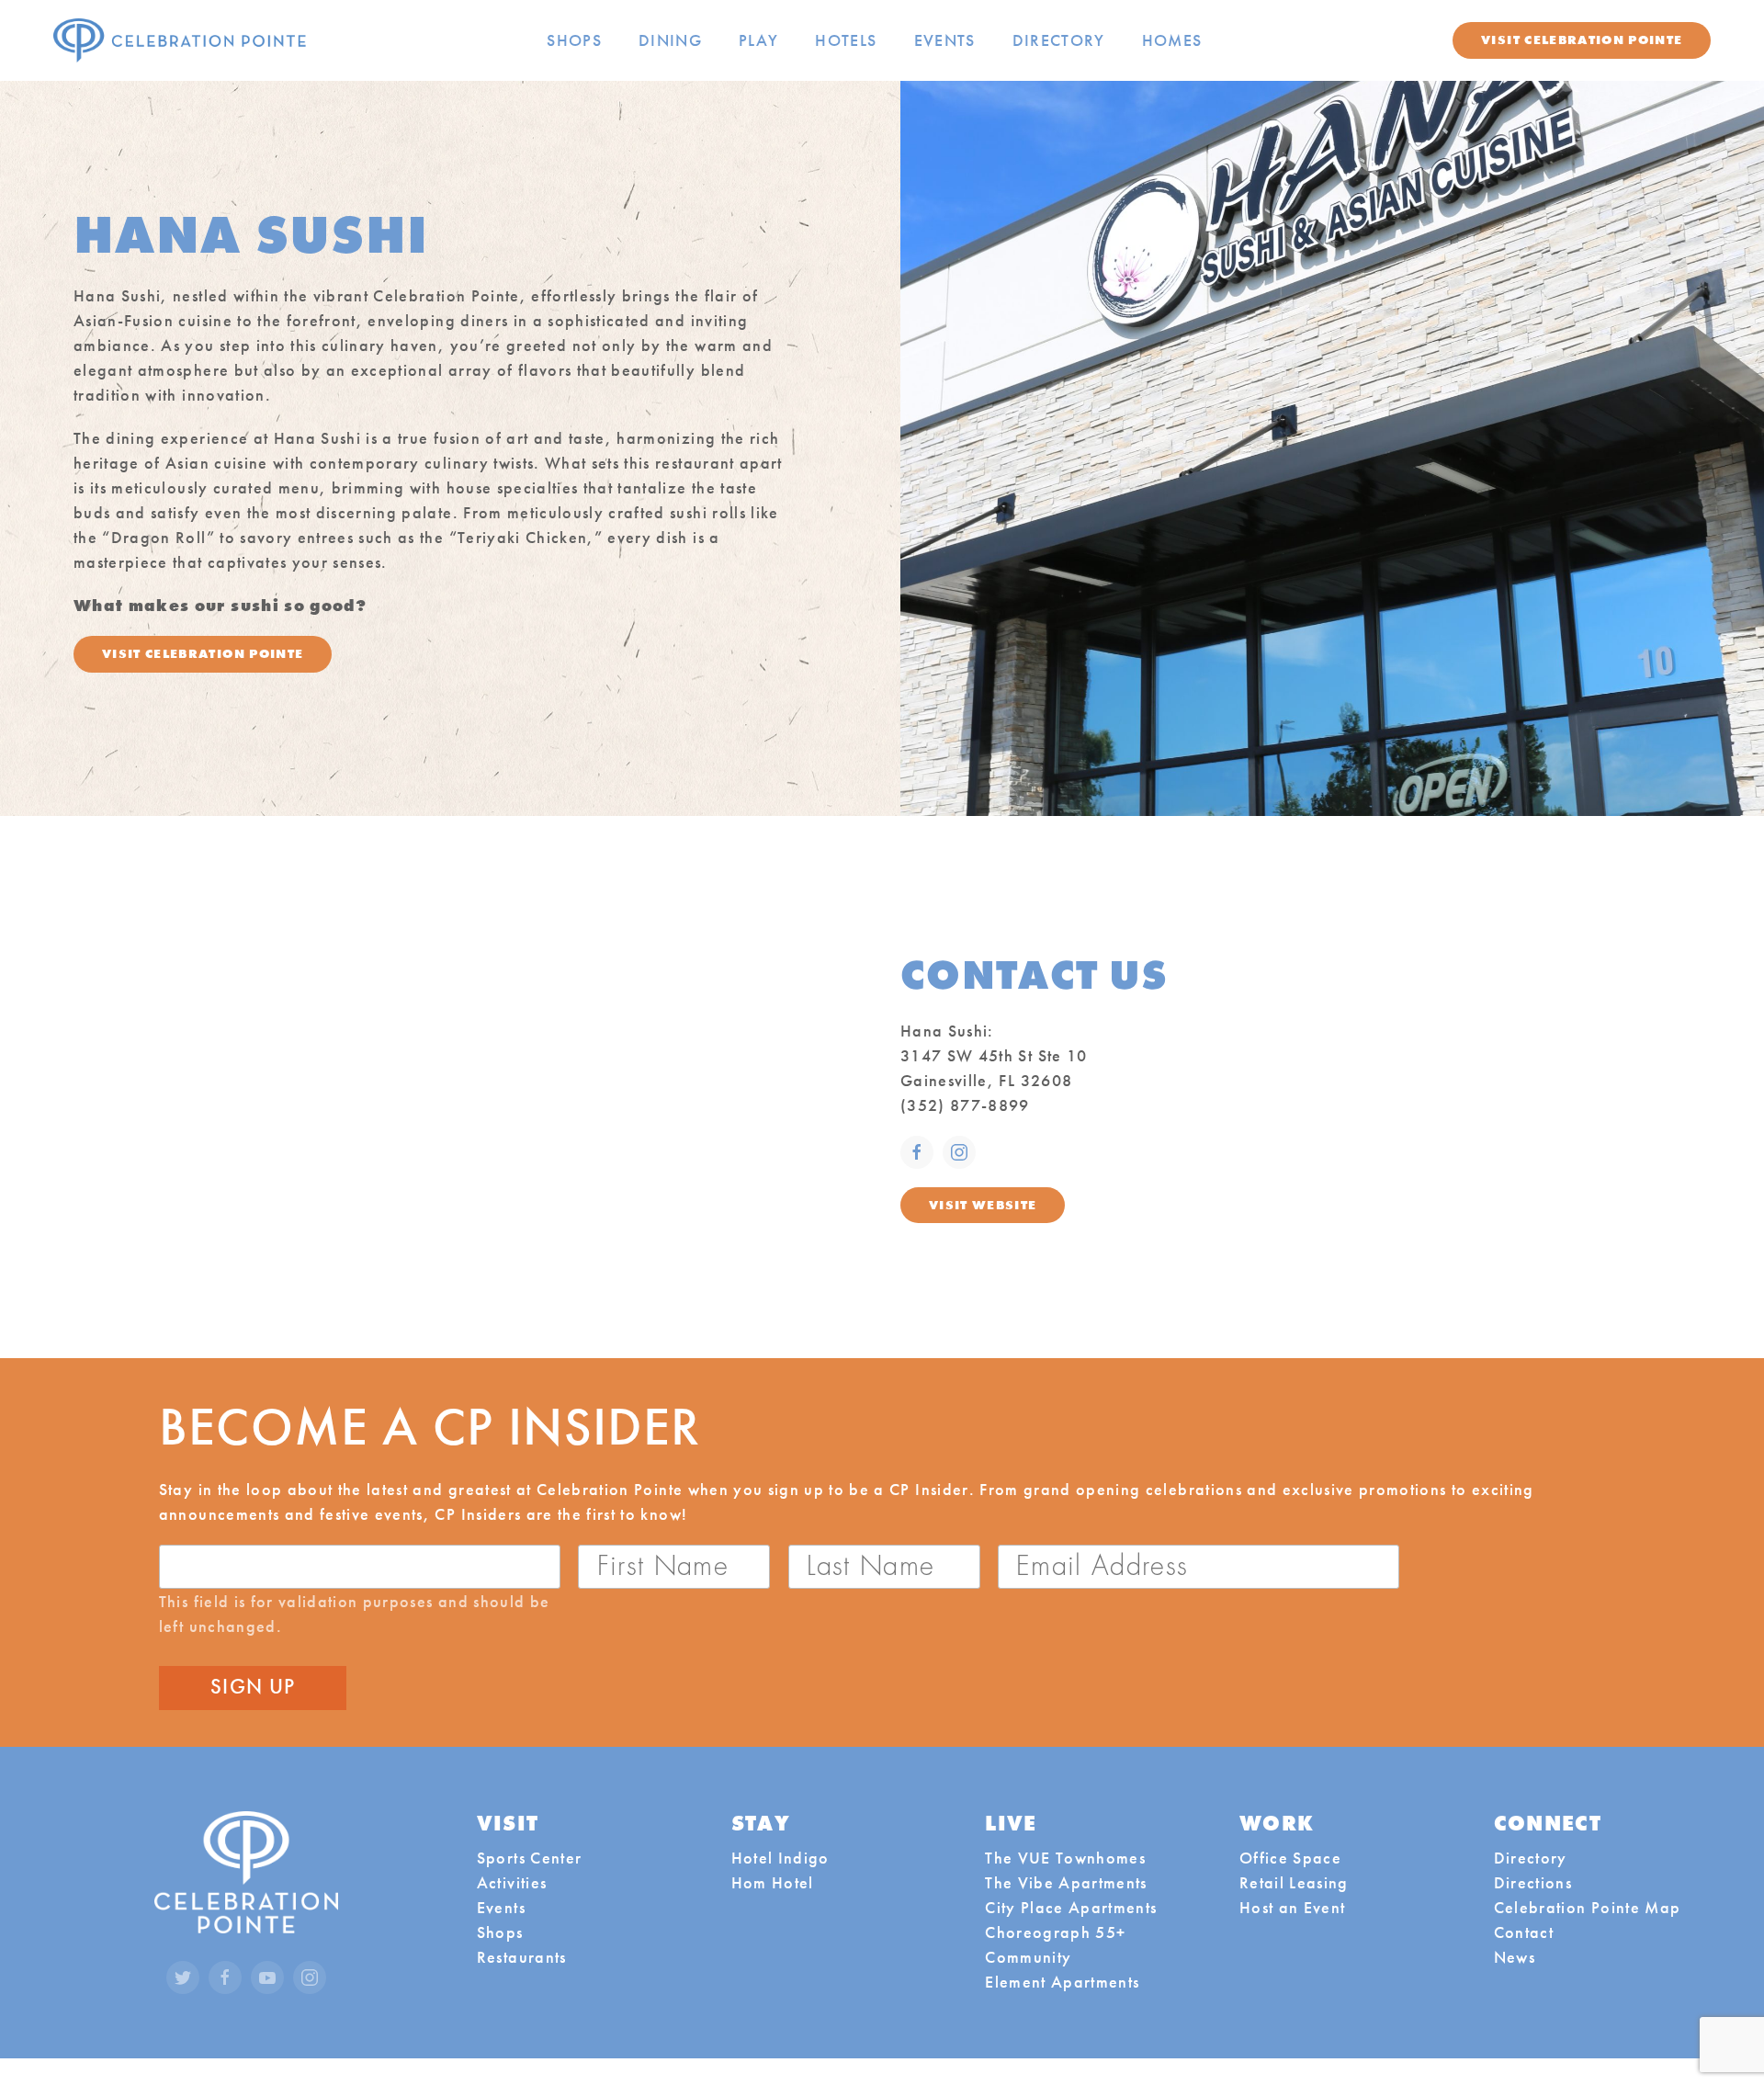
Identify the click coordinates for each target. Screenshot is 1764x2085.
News (1515, 1957)
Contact (1524, 1932)
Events (945, 40)
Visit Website (983, 1205)
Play (758, 40)
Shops (574, 40)
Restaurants (522, 1957)
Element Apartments (1062, 1982)
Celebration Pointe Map (1588, 1907)
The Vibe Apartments (1066, 1882)
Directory (1059, 40)
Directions (1533, 1882)
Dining (670, 40)
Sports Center (529, 1858)
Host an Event (1292, 1907)
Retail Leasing (1294, 1882)
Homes (1172, 40)
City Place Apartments (1071, 1907)
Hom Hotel (773, 1882)
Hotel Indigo (780, 1858)
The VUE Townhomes (1065, 1858)
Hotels (846, 40)
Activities (512, 1882)
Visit (1582, 40)
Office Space (1290, 1858)
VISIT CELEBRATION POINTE (203, 653)
